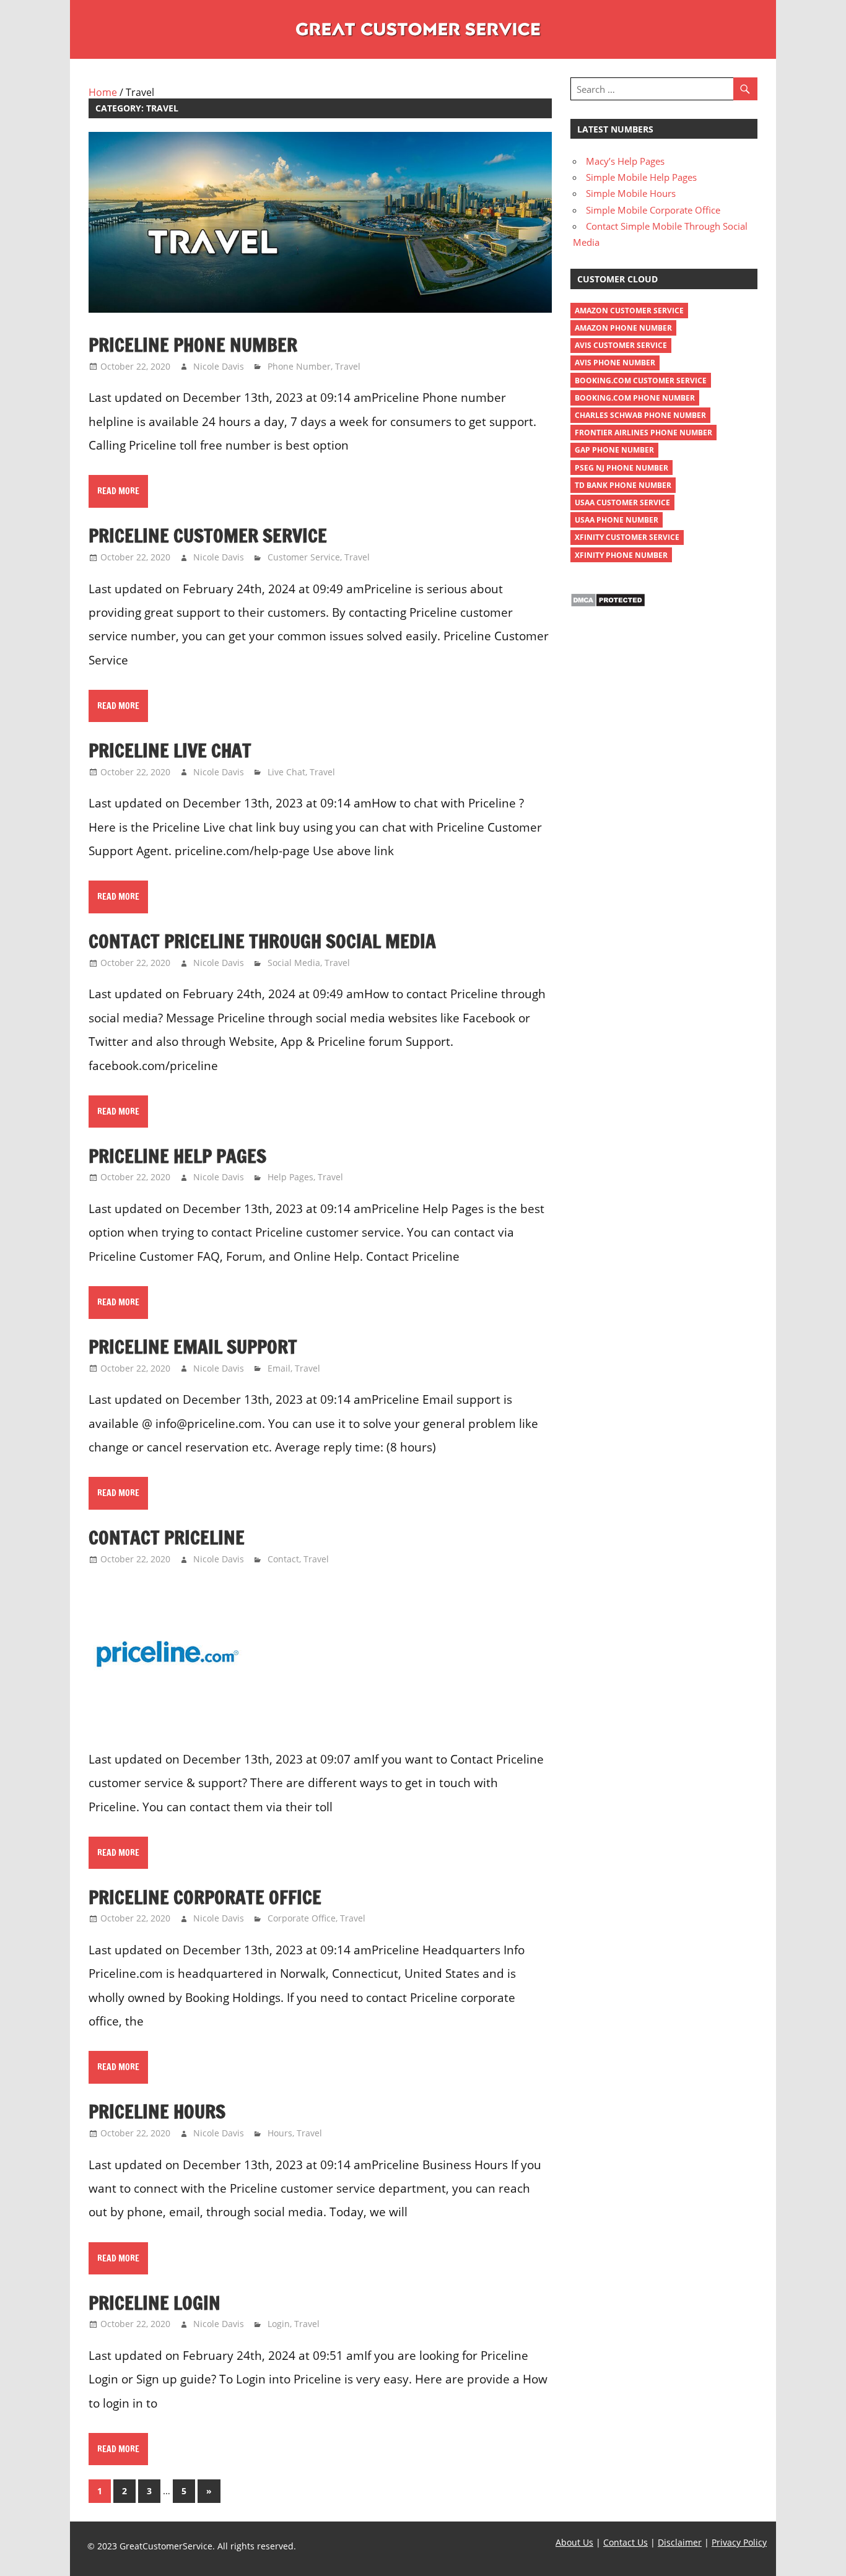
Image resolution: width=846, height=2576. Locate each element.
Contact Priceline (167, 1537)
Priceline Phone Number (193, 345)
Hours (280, 2133)
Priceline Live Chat (170, 750)
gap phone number (614, 450)
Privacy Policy (739, 2542)
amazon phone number (623, 328)
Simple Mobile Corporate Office (653, 210)
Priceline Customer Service (208, 535)
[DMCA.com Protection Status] (608, 604)
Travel (348, 366)
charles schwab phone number (640, 415)
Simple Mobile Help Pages (641, 177)
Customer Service (304, 557)
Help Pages (290, 1177)
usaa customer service (622, 503)
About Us (574, 2542)
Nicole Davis (219, 366)
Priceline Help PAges (177, 1156)
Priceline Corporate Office (205, 1897)
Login (279, 2324)
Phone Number (299, 366)
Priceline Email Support (193, 1347)
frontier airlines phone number (643, 433)
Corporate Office (302, 1918)
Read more (118, 491)
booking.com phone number (635, 398)
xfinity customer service (627, 537)
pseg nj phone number (621, 468)
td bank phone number (623, 485)
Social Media (294, 963)
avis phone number (615, 363)
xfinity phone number (621, 555)
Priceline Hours (157, 2111)
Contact (283, 1559)
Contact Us (626, 2542)
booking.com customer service (641, 381)
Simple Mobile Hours (631, 193)
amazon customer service (629, 311)
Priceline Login (155, 2303)
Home (103, 92)
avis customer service (621, 345)
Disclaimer (680, 2542)
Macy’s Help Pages (625, 161)
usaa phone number (617, 520)
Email (279, 1368)
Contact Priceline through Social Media (262, 941)
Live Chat (286, 772)
